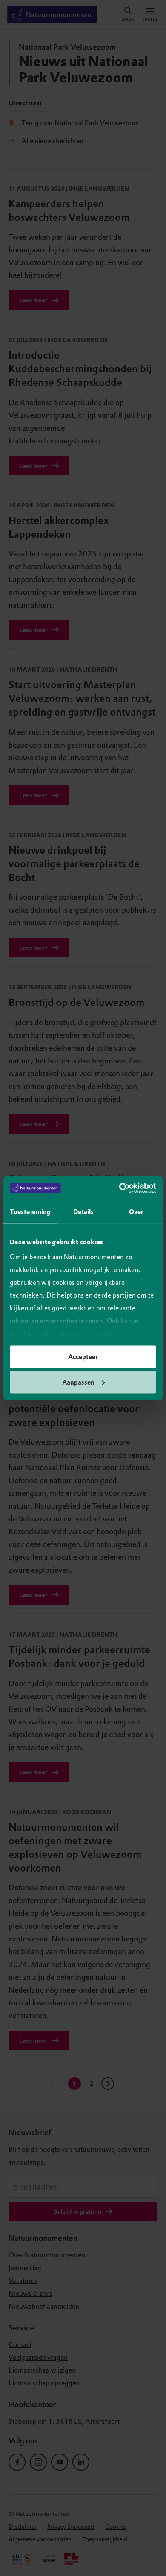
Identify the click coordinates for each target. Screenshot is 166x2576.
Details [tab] (84, 1212)
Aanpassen (78, 1382)
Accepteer (83, 1357)
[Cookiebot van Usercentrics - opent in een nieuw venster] (119, 1188)
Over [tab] (136, 1212)
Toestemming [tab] (30, 1212)
